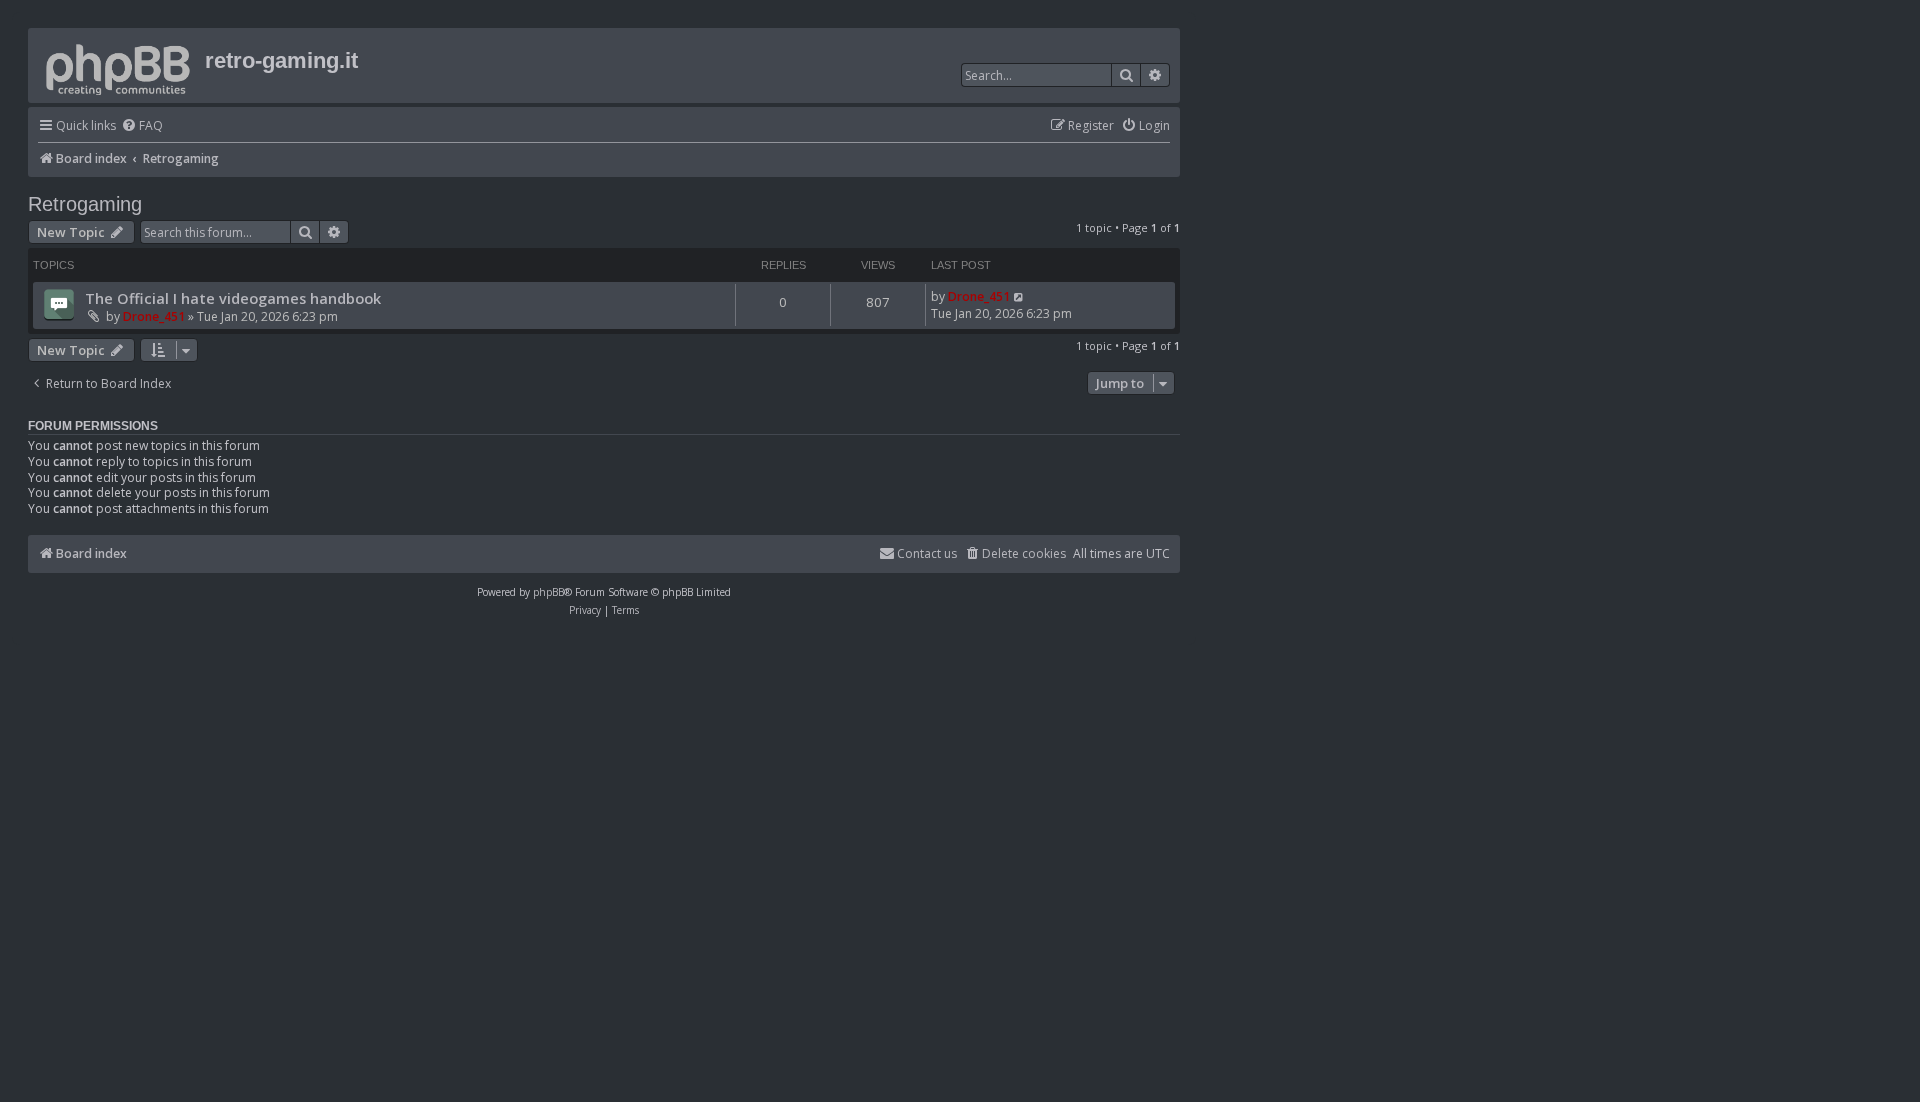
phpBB (548, 592)
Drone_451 (154, 316)
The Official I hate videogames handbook (233, 298)
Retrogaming (85, 204)
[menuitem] (142, 126)
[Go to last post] (1019, 296)
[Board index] (119, 65)
